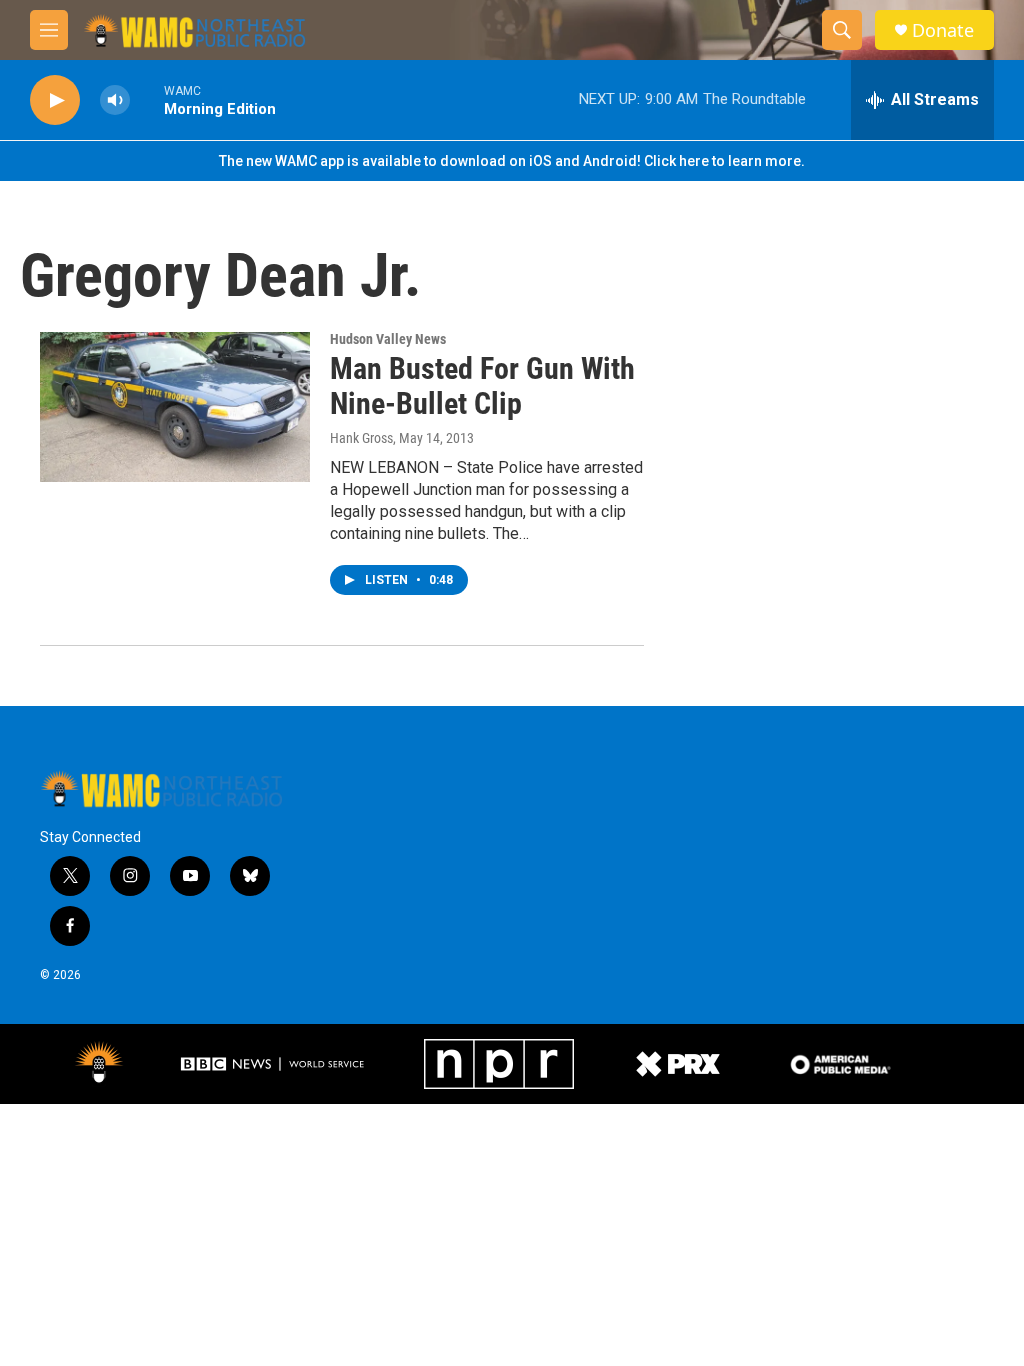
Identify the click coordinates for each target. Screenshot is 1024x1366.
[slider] (147, 99)
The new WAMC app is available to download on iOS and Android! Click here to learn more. (512, 161)
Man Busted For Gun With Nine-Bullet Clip (482, 386)
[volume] (115, 100)
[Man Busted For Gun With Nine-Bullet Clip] (175, 407)
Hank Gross (361, 438)
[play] (55, 100)
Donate (943, 30)
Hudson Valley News (388, 339)
